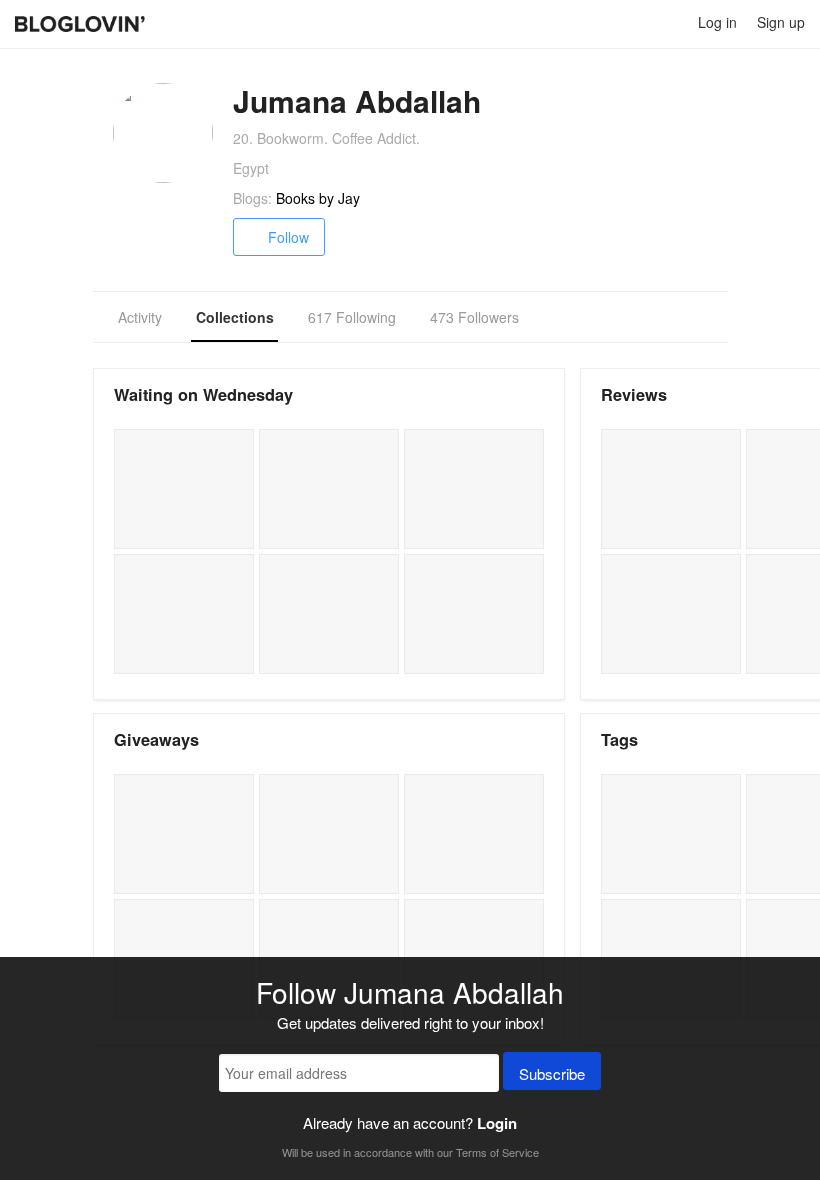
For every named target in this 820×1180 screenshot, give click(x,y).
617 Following (352, 317)
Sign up (781, 22)
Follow (288, 237)
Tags (619, 739)
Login (497, 1123)
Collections (235, 317)
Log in (717, 22)
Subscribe (552, 1073)
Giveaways (156, 739)
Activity (140, 317)
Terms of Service (497, 1152)
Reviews (634, 394)
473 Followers (474, 317)
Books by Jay (318, 198)
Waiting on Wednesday (203, 394)
